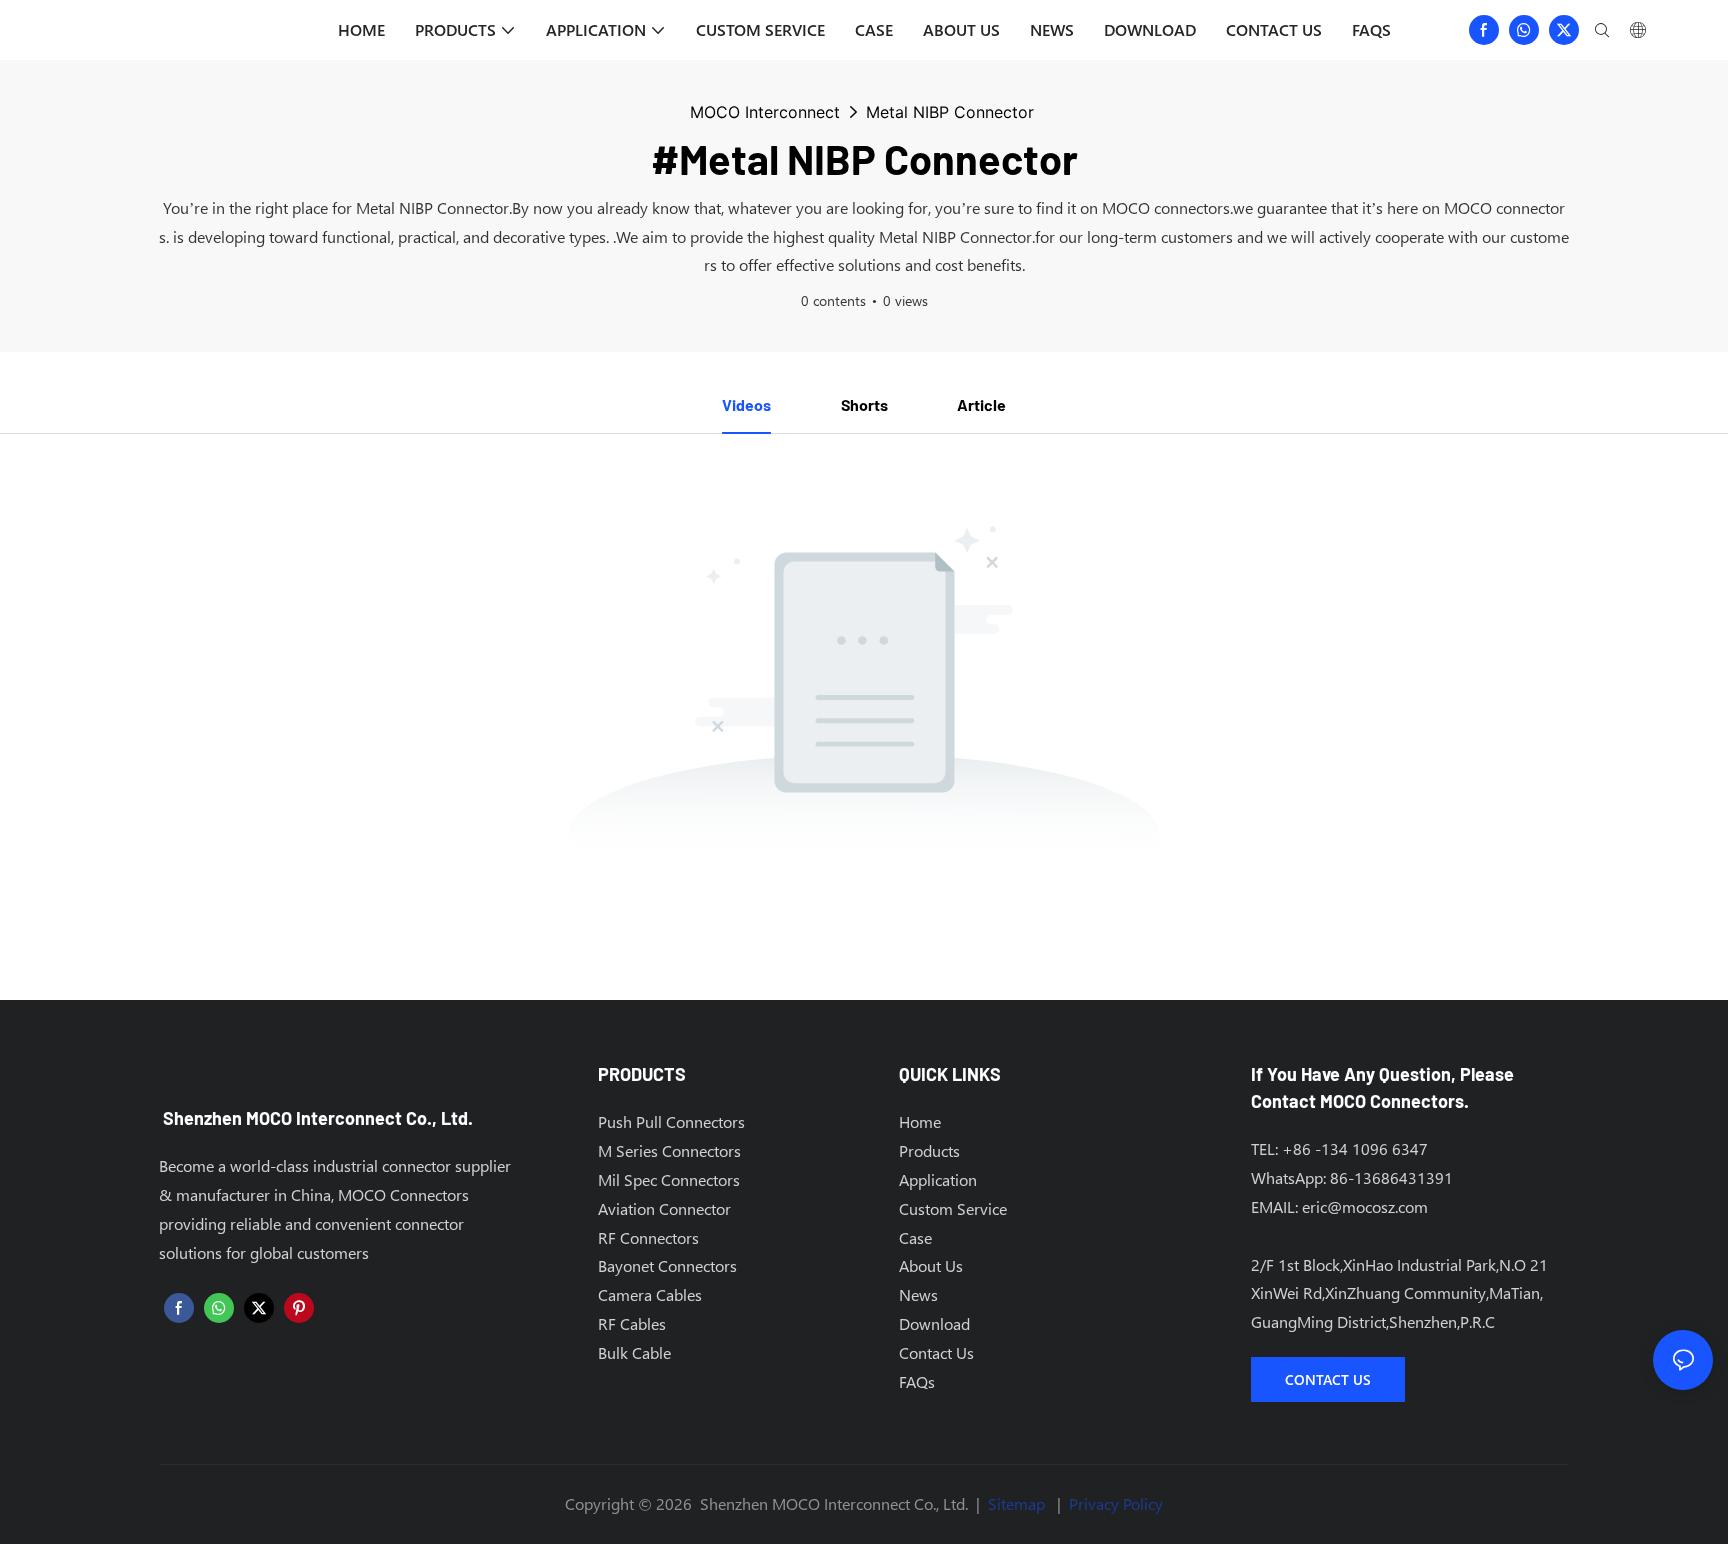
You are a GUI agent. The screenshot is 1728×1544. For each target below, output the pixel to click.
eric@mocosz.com (1365, 1206)
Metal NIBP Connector (950, 112)
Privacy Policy (1116, 1503)
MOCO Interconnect (765, 112)
